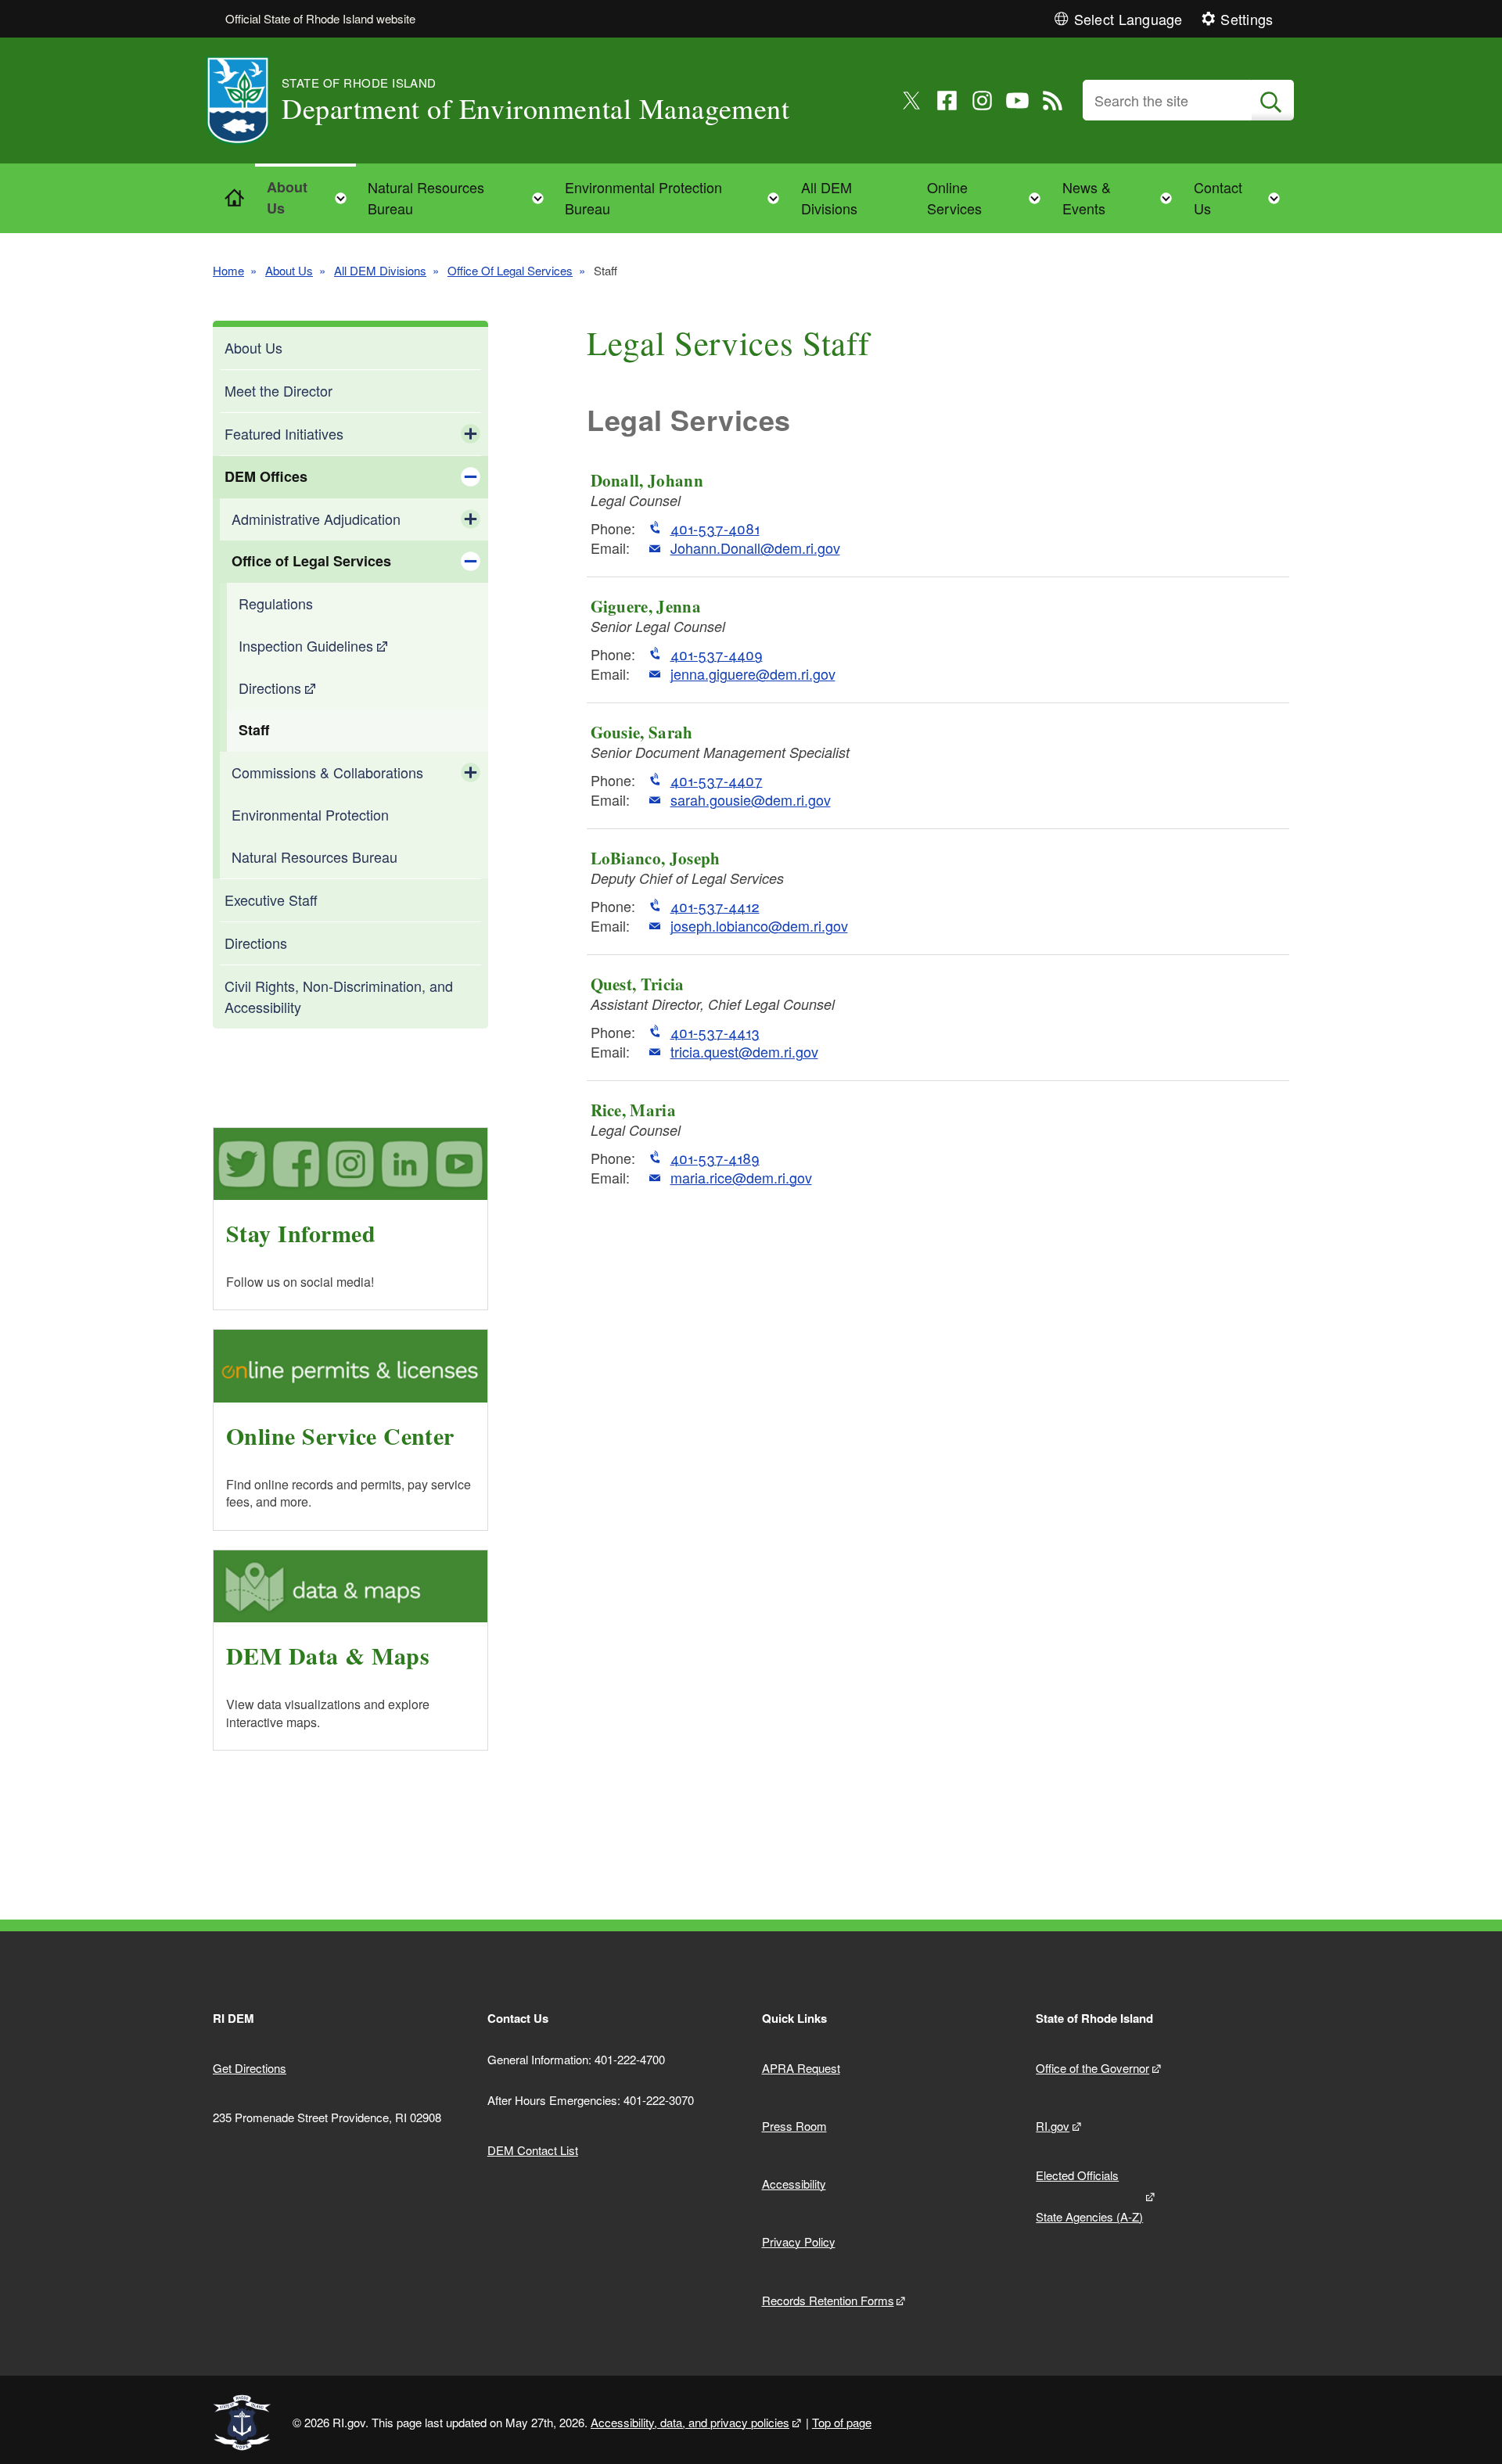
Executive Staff (271, 900)
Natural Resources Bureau (314, 857)
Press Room (794, 2126)
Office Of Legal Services (510, 270)
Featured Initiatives (284, 433)
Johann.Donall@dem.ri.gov (755, 548)
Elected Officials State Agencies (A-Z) (1089, 2196)
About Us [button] (311, 198)
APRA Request (801, 2068)
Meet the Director (278, 390)
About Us (289, 270)
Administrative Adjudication (316, 519)
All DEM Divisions (829, 198)
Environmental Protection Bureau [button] (677, 198)
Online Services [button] (989, 198)
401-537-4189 (715, 1158)
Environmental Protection (310, 814)
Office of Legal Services (311, 561)
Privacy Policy (799, 2241)
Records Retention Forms (828, 2300)
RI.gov (1053, 2126)
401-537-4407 (717, 780)
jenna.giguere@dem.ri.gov (753, 674)
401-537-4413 (715, 1032)
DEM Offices (266, 476)
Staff (254, 730)
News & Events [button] (1122, 198)
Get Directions (250, 2068)
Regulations (276, 603)
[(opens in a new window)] (912, 101)
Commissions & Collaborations (327, 772)
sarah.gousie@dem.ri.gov (751, 800)
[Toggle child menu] (471, 434)
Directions (270, 688)
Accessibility (794, 2184)
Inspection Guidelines (306, 645)
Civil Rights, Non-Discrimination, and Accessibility (339, 996)
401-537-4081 (715, 528)
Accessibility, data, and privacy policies (690, 2422)
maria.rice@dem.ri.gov (741, 1178)
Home (228, 270)
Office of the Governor (1092, 2068)
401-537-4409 (717, 654)
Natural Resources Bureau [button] (460, 198)
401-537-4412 (715, 906)
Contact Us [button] (1241, 198)
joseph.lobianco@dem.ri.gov (759, 926)
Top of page (842, 2422)
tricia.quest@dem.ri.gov (744, 1052)
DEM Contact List (533, 2150)
